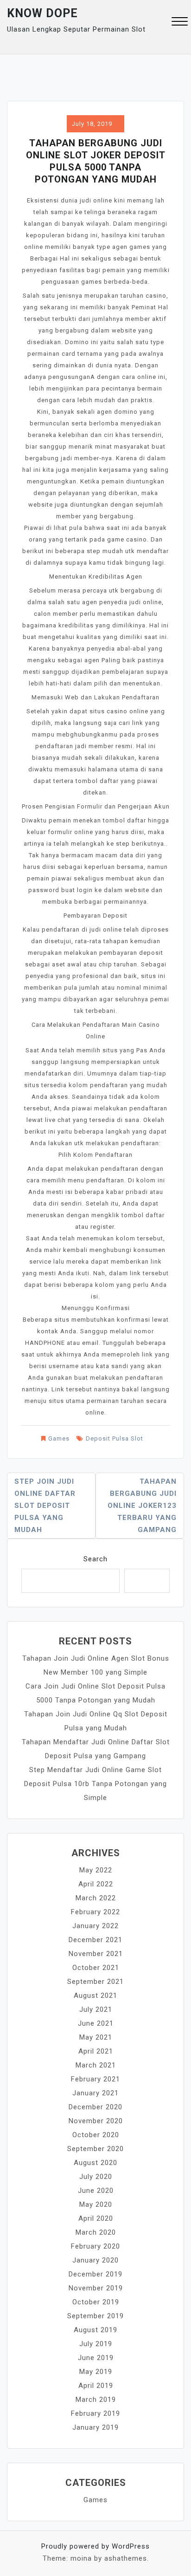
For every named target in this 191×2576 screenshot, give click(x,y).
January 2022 (95, 1926)
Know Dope (42, 13)
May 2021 (96, 2037)
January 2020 (95, 2260)
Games (59, 1438)
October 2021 (96, 1968)
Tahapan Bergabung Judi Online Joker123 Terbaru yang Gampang (142, 1506)
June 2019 (96, 2358)
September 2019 (95, 2316)
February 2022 (95, 1912)
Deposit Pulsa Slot (115, 1438)
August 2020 (95, 2163)
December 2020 (95, 2107)
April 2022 (96, 1884)
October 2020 (96, 2135)
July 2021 (96, 2009)
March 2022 (96, 1898)
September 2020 (95, 2149)
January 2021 (95, 2093)
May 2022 (96, 1870)
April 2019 (96, 2386)
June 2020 (96, 2191)
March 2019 (96, 2400)
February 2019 (95, 2413)
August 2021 (95, 1996)
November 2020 (96, 2121)
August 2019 (95, 2330)
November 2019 (96, 2288)
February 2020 (95, 2246)
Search (95, 1559)
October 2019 (96, 2302)
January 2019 (95, 2427)
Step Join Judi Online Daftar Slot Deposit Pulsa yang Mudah (45, 1506)
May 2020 (96, 2204)
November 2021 (96, 1954)
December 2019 (95, 2274)
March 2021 (96, 2065)
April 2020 (96, 2218)
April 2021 (96, 2051)
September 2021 (95, 1982)
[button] (180, 23)
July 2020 (96, 2177)
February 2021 (95, 2079)
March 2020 (96, 2232)
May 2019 (96, 2372)
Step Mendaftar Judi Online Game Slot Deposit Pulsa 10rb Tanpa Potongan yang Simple (95, 1784)
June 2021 (96, 2023)
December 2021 (95, 1940)
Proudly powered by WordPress (95, 2546)
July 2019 (96, 2344)
